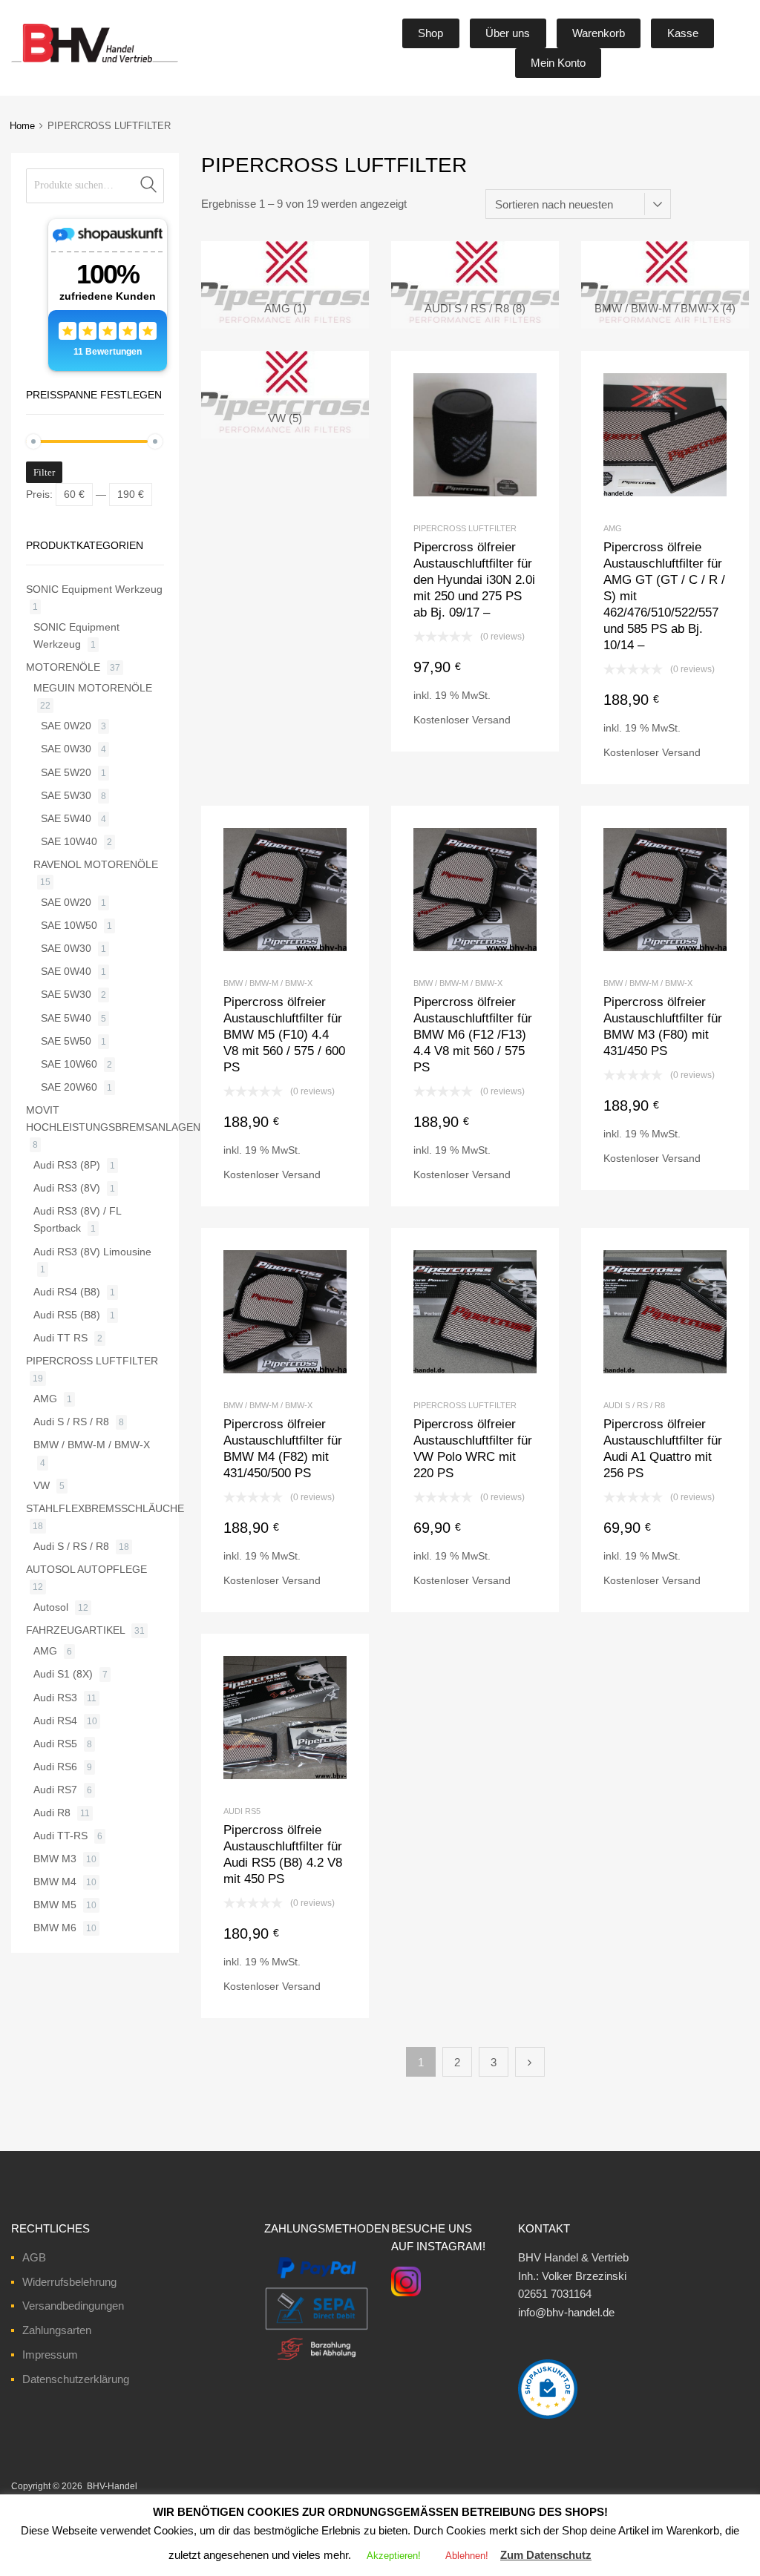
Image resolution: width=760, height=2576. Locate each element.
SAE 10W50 (69, 925)
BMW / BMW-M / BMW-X (268, 983)
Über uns (508, 33)
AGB (34, 2257)
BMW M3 (55, 1859)
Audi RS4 (55, 1721)
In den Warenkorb (475, 726)
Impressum (50, 2355)
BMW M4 (55, 1882)
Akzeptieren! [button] (394, 2556)
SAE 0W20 (66, 726)
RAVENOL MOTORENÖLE (96, 864)
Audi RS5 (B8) (67, 1315)
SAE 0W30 (66, 749)
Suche (149, 186)
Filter (44, 472)
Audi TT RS (60, 1338)
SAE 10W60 (69, 1064)
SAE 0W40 (66, 971)
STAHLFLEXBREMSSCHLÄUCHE (105, 1508)
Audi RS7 (55, 1790)
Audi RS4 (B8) (67, 1292)
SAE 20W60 (69, 1087)
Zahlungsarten (57, 2330)
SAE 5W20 (66, 772)
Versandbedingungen (73, 2306)
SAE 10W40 (69, 841)
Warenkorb (599, 33)
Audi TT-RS (60, 1836)
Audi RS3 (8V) (67, 1188)
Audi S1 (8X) (63, 1674)
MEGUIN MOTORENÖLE (93, 688)
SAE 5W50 (66, 1041)
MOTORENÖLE (63, 667)
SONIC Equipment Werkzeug (94, 589)
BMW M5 (55, 1905)
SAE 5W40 (66, 818)
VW (42, 1485)
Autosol (51, 1607)
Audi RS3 (55, 1698)
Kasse (683, 33)
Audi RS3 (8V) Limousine (92, 1252)
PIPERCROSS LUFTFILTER (465, 528)
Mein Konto (558, 63)
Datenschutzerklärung (76, 2379)
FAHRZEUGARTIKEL (75, 1630)
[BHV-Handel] (39, 62)
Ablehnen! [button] (467, 2556)
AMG (613, 528)
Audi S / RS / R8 (634, 1405)
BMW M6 (55, 1928)
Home (22, 126)
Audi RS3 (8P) (67, 1165)
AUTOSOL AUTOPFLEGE (86, 1569)
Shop (430, 33)
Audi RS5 (242, 1811)
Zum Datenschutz (546, 2555)
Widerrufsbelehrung (69, 2282)
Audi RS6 (55, 1767)
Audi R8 (52, 1813)
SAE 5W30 (66, 795)
